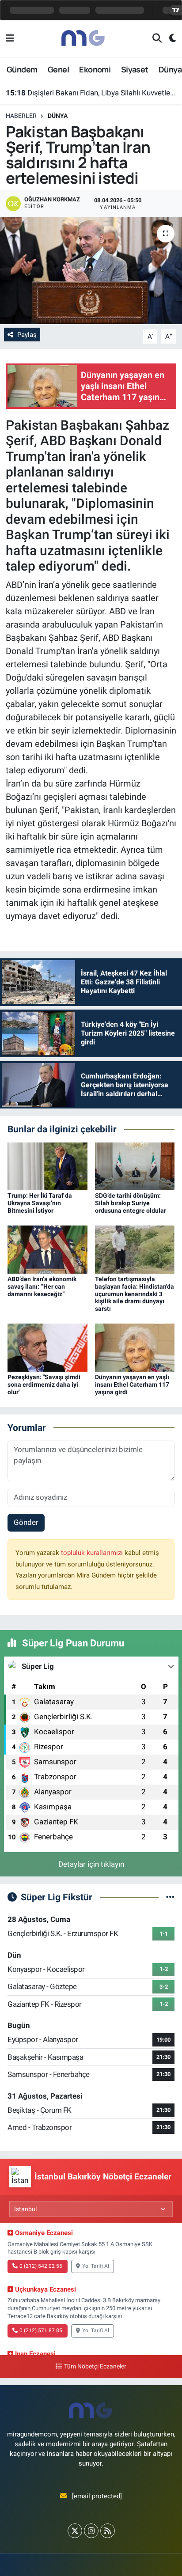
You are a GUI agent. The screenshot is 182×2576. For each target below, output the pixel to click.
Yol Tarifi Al (96, 2266)
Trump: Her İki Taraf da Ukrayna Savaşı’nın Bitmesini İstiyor (40, 1203)
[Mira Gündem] (83, 38)
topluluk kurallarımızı (93, 1553)
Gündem (22, 69)
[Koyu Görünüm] (169, 39)
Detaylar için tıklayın (91, 1864)
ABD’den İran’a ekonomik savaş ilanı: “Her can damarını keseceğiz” (42, 1286)
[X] (75, 2531)
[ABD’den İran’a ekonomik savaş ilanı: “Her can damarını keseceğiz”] (47, 1249)
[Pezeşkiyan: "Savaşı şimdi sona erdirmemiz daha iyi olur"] (47, 1347)
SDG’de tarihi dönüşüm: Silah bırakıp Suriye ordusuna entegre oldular (131, 1203)
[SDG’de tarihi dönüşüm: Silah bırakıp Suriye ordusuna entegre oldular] (135, 1166)
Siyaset (135, 69)
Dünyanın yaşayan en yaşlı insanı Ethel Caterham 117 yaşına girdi (132, 1384)
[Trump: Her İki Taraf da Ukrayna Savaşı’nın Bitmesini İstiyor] (47, 1166)
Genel (58, 69)
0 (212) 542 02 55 (41, 2266)
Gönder (26, 1522)
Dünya (170, 69)
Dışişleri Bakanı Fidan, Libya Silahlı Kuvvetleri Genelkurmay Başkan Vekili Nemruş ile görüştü (91, 93)
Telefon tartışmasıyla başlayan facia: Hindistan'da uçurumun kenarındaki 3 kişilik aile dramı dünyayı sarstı (135, 1294)
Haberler (21, 116)
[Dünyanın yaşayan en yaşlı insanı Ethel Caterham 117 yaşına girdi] (135, 1347)
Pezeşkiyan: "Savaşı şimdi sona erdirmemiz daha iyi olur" (44, 1384)
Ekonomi (95, 69)
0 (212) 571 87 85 (41, 2330)
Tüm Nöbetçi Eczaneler (95, 2366)
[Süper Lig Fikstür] (170, 1897)
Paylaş (27, 335)
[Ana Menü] (10, 38)
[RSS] (108, 2531)
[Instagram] (91, 2531)
